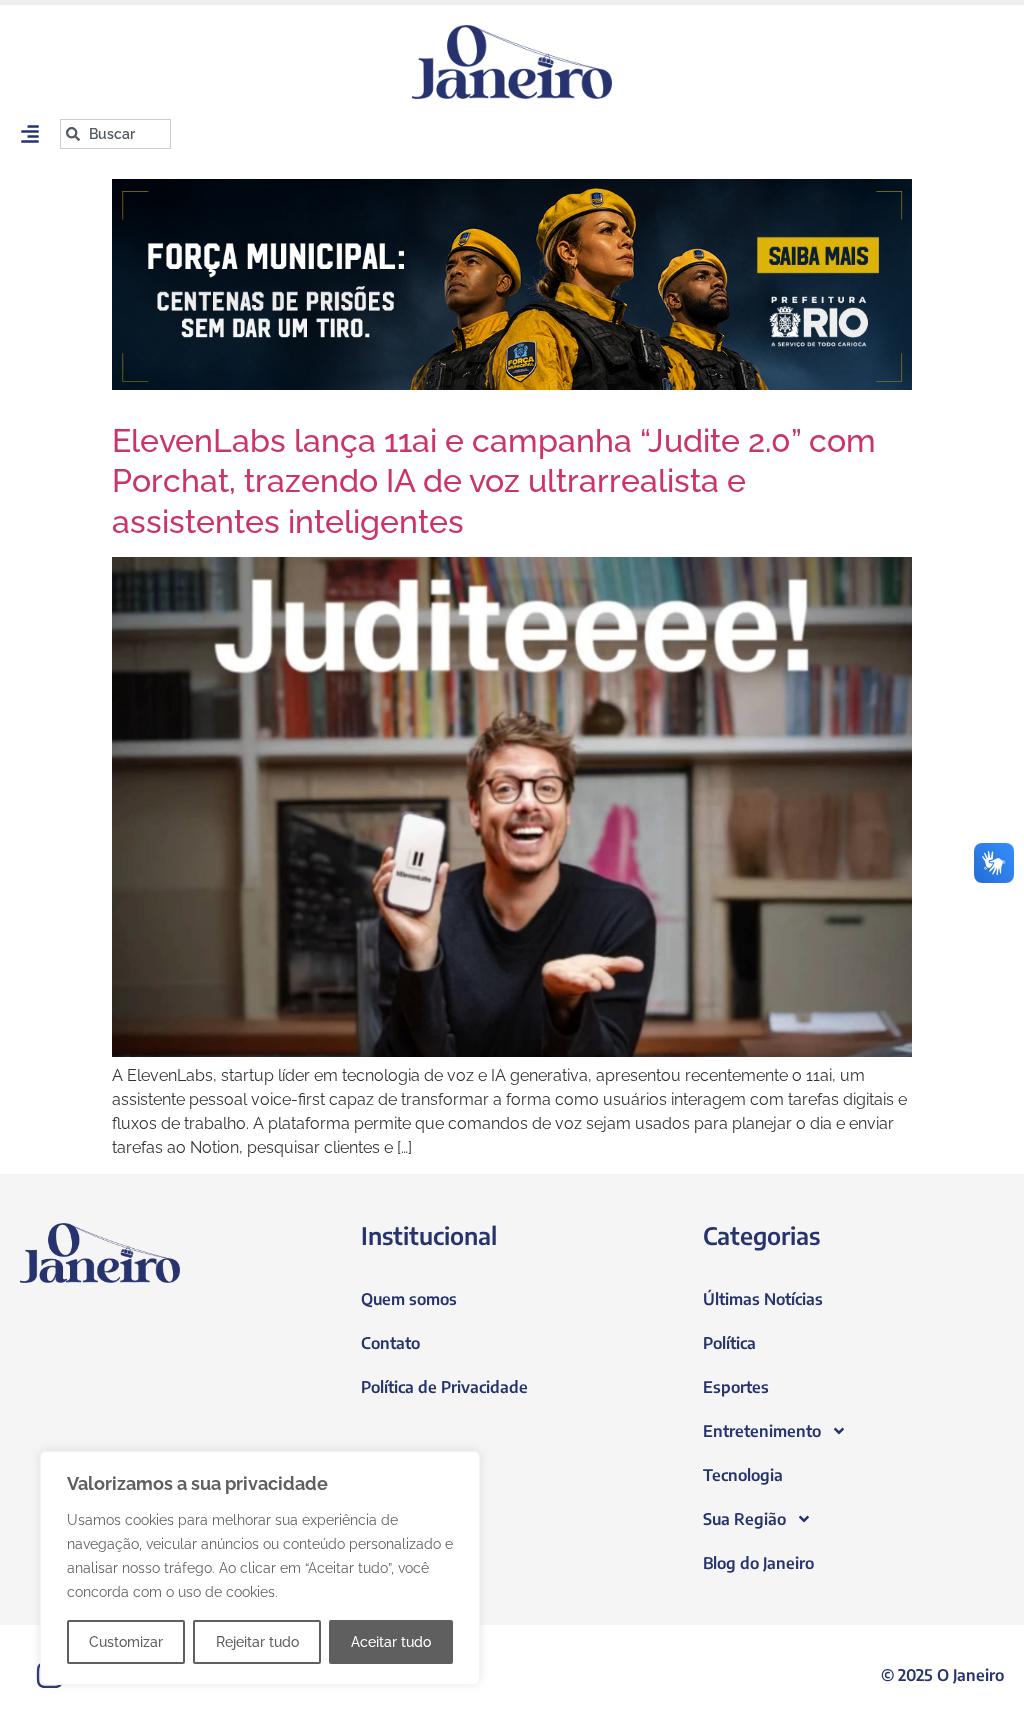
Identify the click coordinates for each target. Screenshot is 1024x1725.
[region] (260, 1568)
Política (729, 1343)
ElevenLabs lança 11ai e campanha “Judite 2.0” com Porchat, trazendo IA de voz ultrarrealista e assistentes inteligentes (494, 481)
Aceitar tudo (391, 1642)
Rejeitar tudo (257, 1642)
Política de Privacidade (444, 1387)
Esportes (736, 1387)
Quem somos (409, 1299)
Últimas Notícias (763, 1299)
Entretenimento (762, 1431)
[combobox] (115, 134)
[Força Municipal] (512, 284)
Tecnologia (743, 1475)
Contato (390, 1343)
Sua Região (744, 1519)
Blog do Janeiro (758, 1563)
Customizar (126, 1642)
